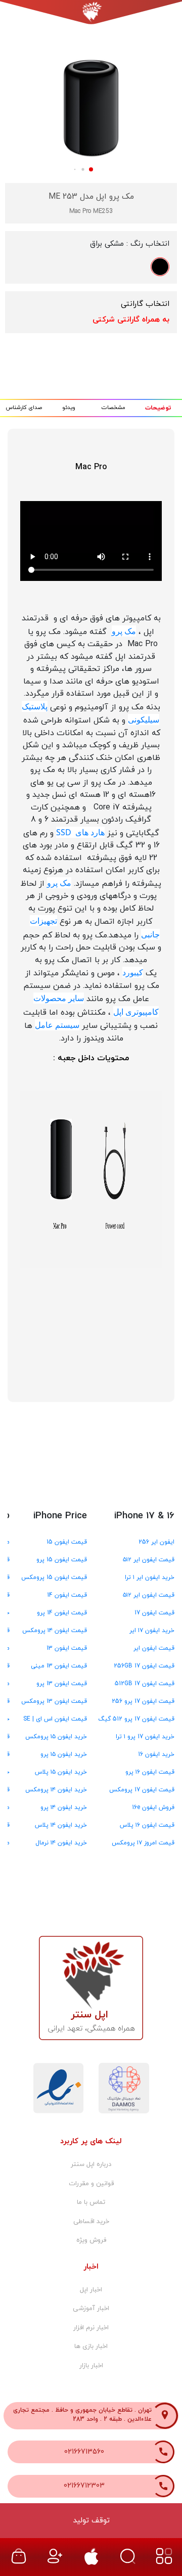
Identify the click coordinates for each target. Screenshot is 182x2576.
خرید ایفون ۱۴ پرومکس (56, 1790)
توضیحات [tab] (158, 408)
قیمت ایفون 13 (67, 1648)
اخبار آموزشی (91, 2309)
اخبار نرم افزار (91, 2328)
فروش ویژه (91, 2240)
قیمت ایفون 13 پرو (62, 1684)
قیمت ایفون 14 (67, 1595)
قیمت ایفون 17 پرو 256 (143, 1701)
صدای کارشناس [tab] (24, 408)
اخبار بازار (91, 2366)
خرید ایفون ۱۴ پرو (64, 1807)
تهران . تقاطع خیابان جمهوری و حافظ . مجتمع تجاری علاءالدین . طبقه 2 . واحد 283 (82, 2415)
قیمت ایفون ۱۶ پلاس (147, 1825)
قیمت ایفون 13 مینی (59, 1666)
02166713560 (84, 2452)
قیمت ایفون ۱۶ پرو (150, 1772)
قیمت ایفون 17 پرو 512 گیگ (136, 1719)
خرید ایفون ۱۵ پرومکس (56, 1737)
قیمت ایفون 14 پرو (62, 1613)
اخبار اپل (91, 2290)
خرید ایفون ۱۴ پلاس (61, 1825)
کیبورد (133, 972)
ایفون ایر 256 (156, 1542)
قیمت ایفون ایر (154, 1648)
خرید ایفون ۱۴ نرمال (61, 1843)
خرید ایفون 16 (156, 1754)
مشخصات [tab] (113, 408)
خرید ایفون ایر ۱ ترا (150, 1577)
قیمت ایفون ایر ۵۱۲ (149, 1560)
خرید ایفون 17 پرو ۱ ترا (145, 1737)
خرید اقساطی (91, 2222)
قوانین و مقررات (91, 2184)
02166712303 (84, 2486)
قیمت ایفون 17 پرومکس (142, 1790)
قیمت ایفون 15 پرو (62, 1560)
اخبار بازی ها (91, 2346)
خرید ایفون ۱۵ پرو (64, 1754)
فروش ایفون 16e (153, 1807)
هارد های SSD (80, 832)
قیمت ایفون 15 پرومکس (54, 1577)
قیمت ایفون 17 (154, 1613)
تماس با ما (91, 2202)
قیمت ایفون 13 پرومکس (54, 1701)
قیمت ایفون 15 (67, 1542)
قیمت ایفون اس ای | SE (55, 1719)
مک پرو (124, 631)
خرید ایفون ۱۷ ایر (152, 1631)
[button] (25, 102)
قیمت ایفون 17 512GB (145, 1684)
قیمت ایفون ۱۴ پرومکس (55, 1631)
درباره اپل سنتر (91, 2164)
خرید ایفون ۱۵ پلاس (61, 1772)
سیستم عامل (57, 1025)
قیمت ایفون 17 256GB (144, 1666)
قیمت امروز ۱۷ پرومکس (143, 1843)
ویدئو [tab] (69, 408)
